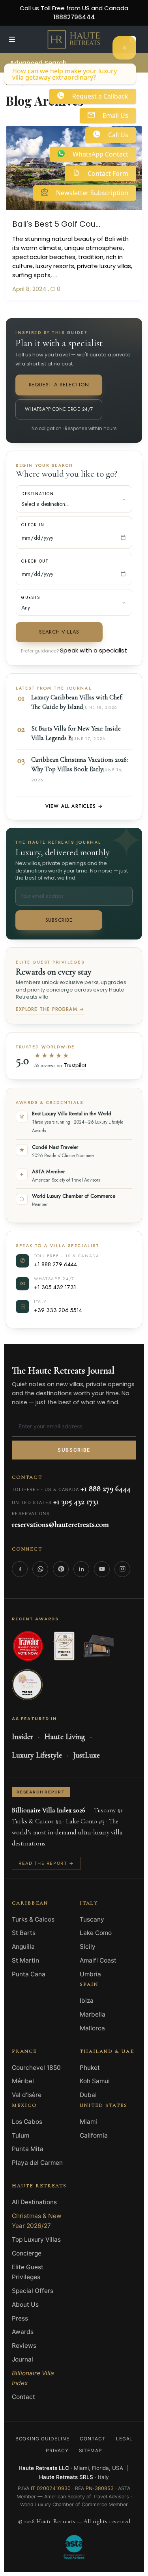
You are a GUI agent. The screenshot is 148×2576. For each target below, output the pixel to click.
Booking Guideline (42, 2439)
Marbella (93, 2014)
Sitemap (91, 2450)
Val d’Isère (27, 2095)
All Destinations (34, 2202)
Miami (88, 2122)
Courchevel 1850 (36, 2068)
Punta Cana (29, 1974)
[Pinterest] (61, 1569)
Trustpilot (75, 1065)
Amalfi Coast (98, 1960)
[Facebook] (20, 1569)
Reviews (24, 2346)
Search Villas (59, 632)
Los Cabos (27, 2122)
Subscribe (59, 920)
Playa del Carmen (37, 2163)
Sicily (88, 1947)
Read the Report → (46, 1863)
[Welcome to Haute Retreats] (124, 48)
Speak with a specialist (94, 650)
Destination (38, 494)
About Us (25, 2305)
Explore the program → (50, 1009)
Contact (23, 2397)
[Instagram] (122, 1569)
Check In (33, 525)
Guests (31, 597)
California (94, 2135)
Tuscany (92, 1919)
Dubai (88, 2095)
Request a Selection (59, 385)
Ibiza (87, 2001)
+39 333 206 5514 (58, 1310)
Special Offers (33, 2291)
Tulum (21, 2135)
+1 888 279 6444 (55, 1264)
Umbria (90, 1974)
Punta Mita (28, 2149)
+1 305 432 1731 (55, 1287)
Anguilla (23, 1947)
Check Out (35, 561)
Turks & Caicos (33, 1919)
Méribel (23, 2081)
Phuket (90, 2068)
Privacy (57, 2450)
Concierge (27, 2253)
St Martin (25, 1960)
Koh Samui (95, 2081)
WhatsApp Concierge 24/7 (59, 409)
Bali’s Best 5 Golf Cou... (56, 223)
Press (20, 2318)
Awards (23, 2332)
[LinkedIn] (81, 1569)
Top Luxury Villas (36, 2240)
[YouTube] (102, 1569)
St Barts (24, 1933)
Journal (22, 2359)
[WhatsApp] (40, 1569)
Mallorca (92, 2028)
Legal (125, 2439)
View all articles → (74, 806)
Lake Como (96, 1933)
